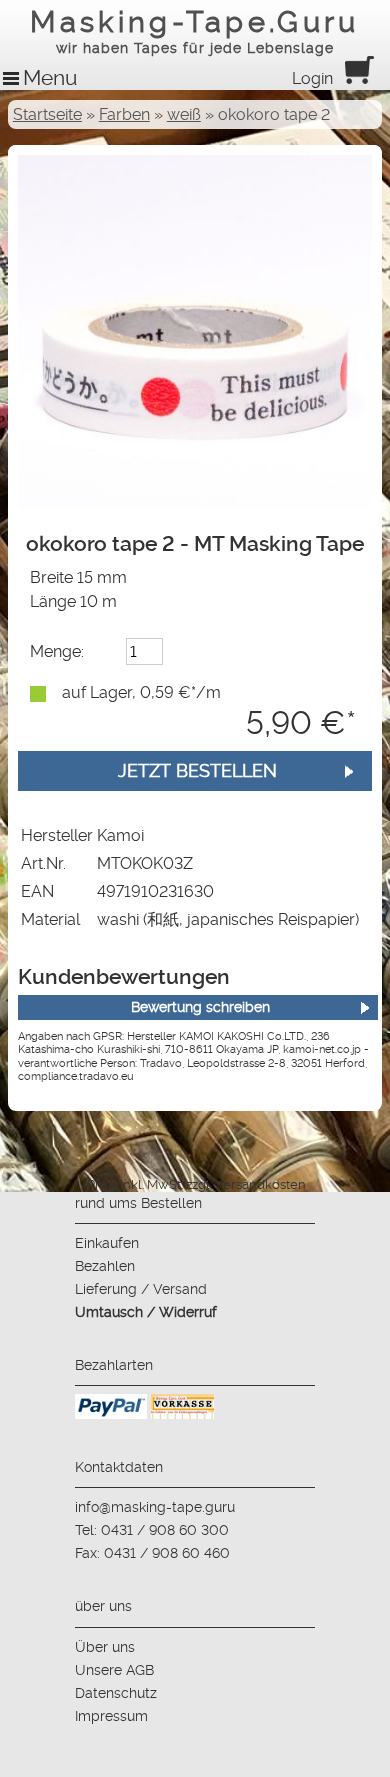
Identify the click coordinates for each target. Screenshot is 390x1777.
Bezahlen (105, 1266)
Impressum (111, 1716)
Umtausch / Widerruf (146, 1312)
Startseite (47, 114)
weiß (184, 114)
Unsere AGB (114, 1670)
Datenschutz (116, 1693)
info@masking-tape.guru (155, 1507)
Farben (124, 114)
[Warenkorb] (359, 78)
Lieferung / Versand (141, 1289)
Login (312, 78)
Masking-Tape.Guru (194, 30)
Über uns (105, 1647)
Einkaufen (107, 1243)
